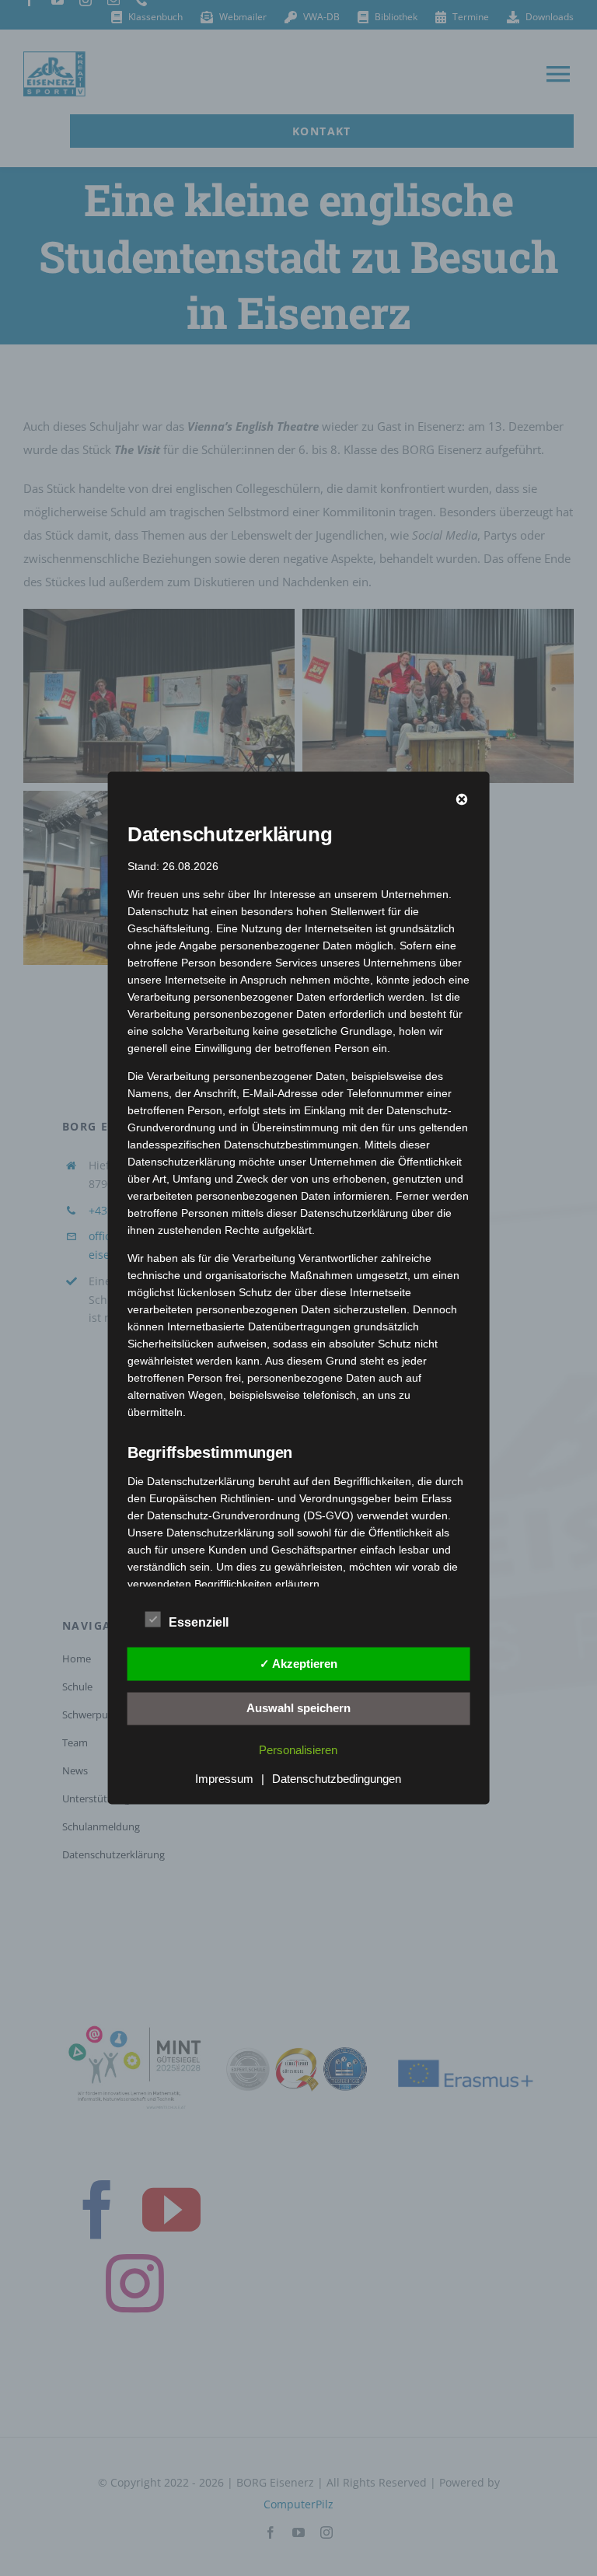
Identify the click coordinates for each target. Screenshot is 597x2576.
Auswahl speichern (298, 1708)
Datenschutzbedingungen (337, 1779)
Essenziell (199, 1622)
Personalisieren (298, 1750)
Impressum (224, 1779)
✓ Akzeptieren (298, 1663)
